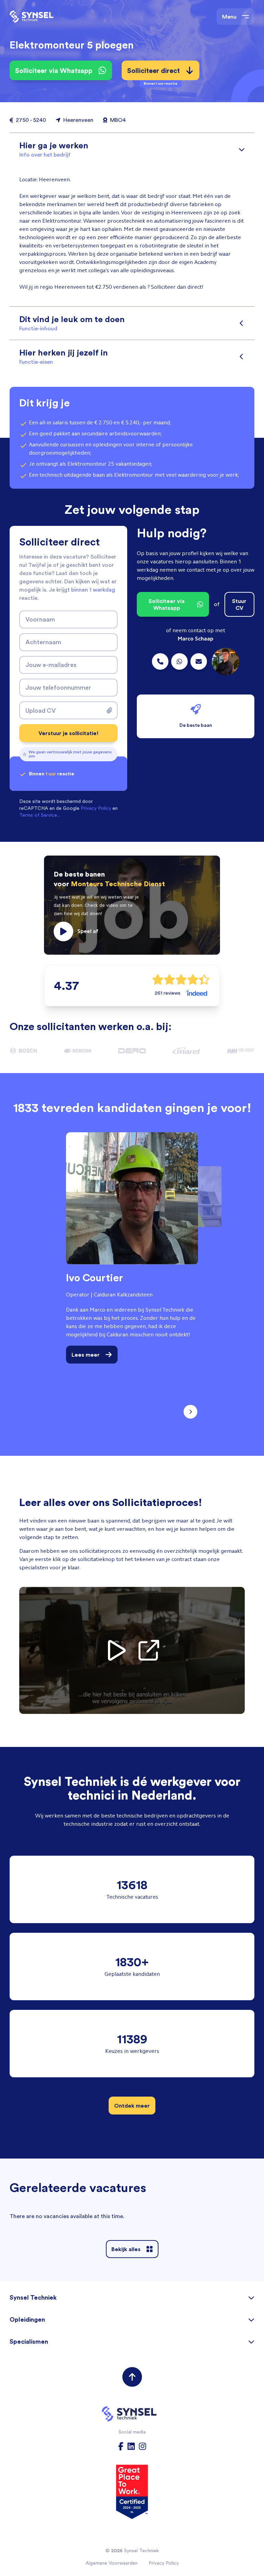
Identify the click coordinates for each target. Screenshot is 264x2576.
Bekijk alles (126, 2249)
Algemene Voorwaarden (112, 2563)
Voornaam (40, 619)
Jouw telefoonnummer (58, 687)
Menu (229, 17)
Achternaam (43, 642)
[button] (132, 905)
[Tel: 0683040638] (179, 661)
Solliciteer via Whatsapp (54, 70)
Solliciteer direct (153, 73)
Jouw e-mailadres (51, 665)
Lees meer (86, 1355)
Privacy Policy (164, 2563)
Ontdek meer (132, 2106)
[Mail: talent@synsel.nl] (199, 661)
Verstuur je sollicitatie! (69, 733)
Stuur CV (239, 604)
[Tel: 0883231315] (160, 661)
